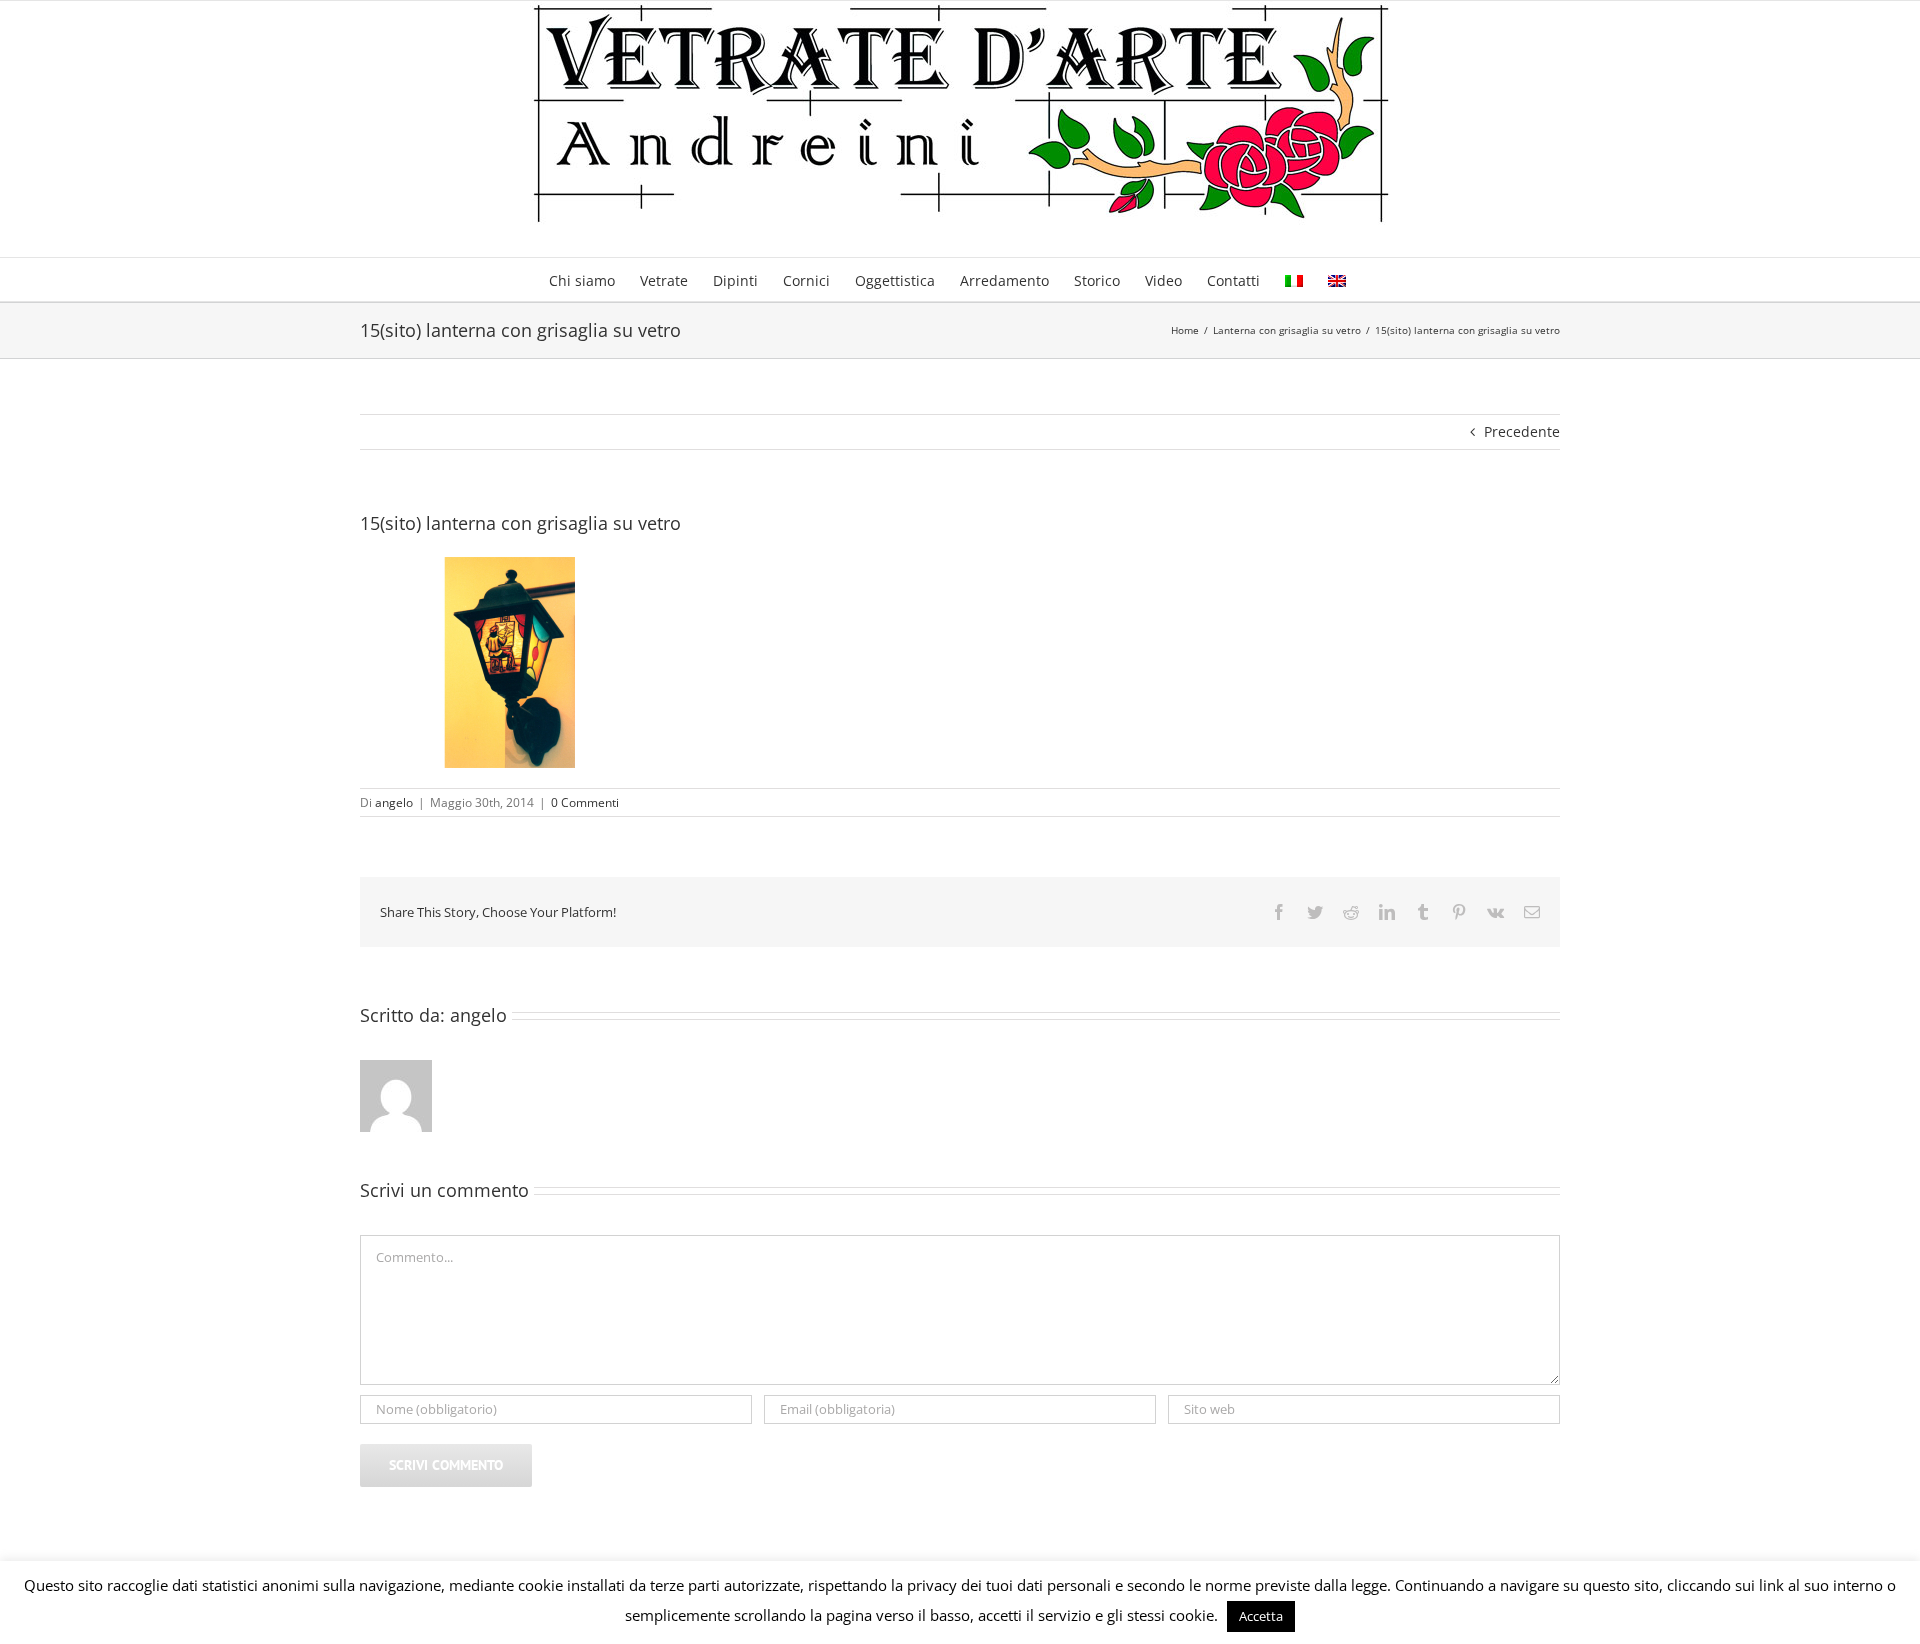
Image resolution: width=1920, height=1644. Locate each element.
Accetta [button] (1261, 1616)
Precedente (1522, 431)
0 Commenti (585, 802)
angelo (394, 802)
